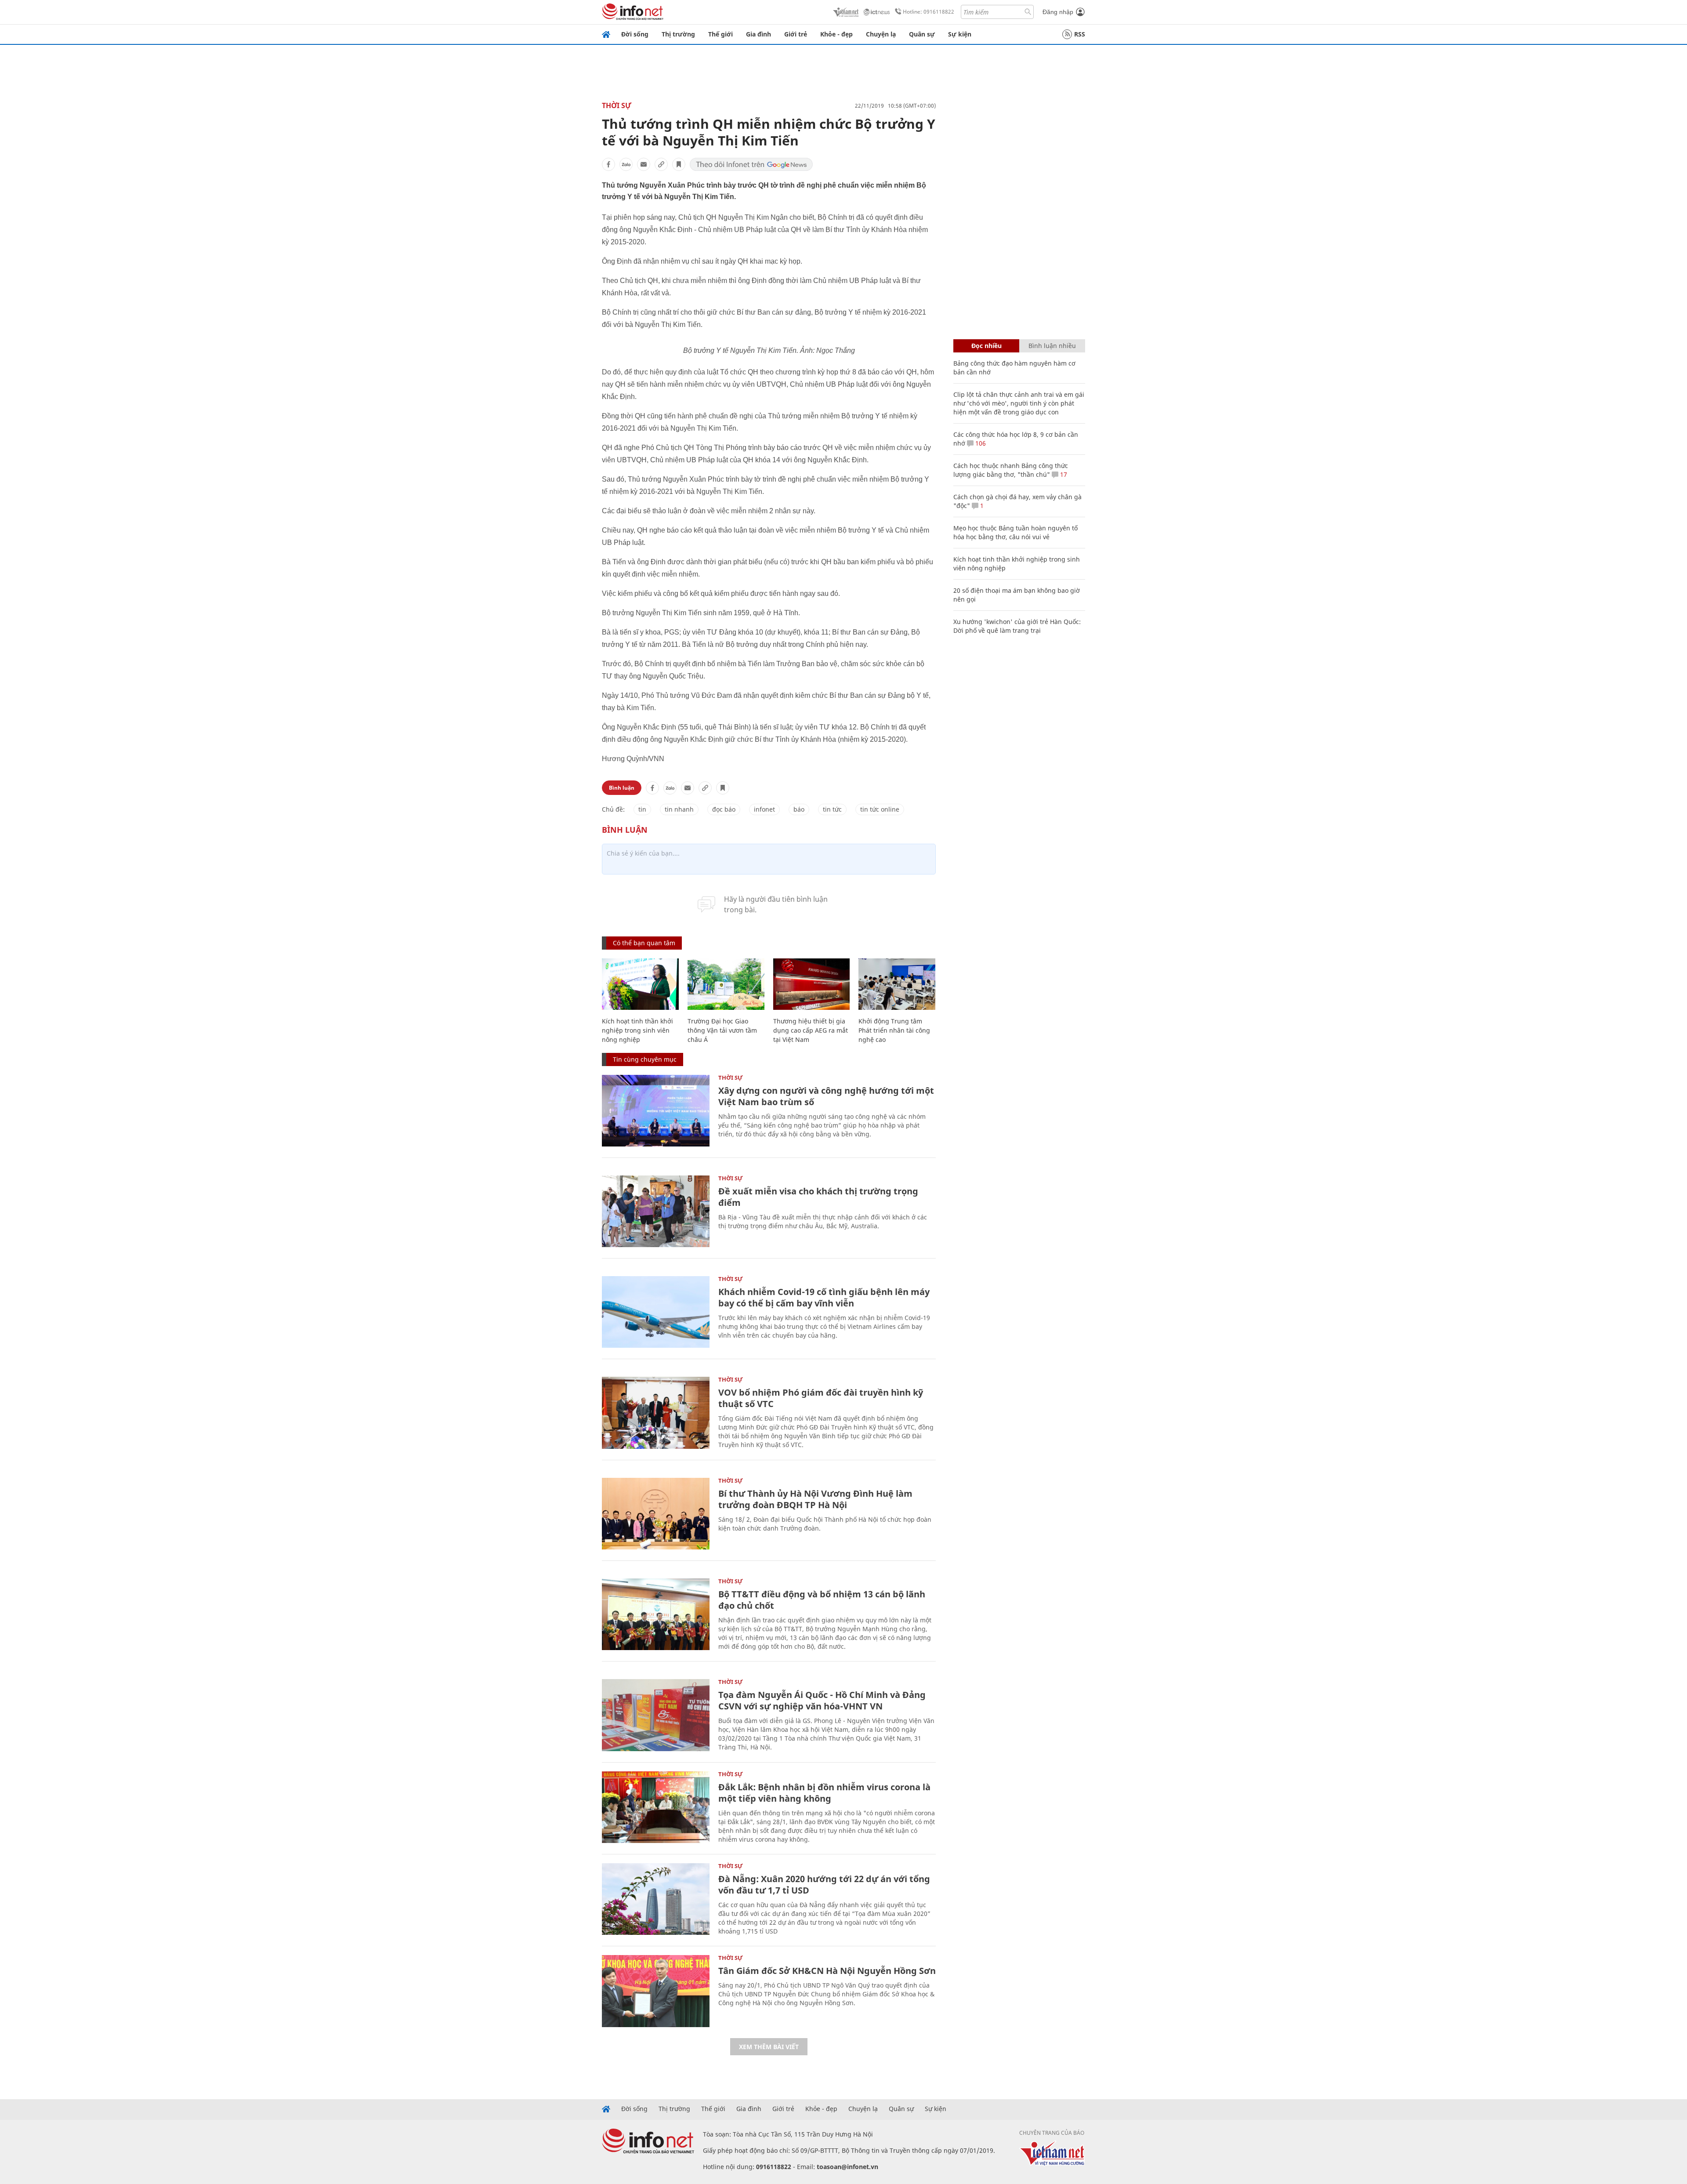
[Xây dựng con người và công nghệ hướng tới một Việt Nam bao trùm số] (656, 1111)
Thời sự (617, 105)
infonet (764, 809)
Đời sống (635, 34)
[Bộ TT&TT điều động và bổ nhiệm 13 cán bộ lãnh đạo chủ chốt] (656, 1614)
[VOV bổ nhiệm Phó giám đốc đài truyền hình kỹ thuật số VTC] (656, 1413)
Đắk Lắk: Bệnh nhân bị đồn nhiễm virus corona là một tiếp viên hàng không (824, 1793)
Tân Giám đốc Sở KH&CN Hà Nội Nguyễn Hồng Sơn (827, 1971)
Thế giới (720, 34)
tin (642, 809)
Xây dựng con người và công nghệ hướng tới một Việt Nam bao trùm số (826, 1096)
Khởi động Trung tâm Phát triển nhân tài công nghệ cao (894, 1030)
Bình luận (622, 788)
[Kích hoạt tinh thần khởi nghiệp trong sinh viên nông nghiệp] (640, 984)
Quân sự (922, 34)
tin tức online (880, 809)
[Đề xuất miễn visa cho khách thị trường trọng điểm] (656, 1211)
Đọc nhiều (986, 346)
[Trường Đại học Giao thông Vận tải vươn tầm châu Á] (726, 984)
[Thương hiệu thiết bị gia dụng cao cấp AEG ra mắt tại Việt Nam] (812, 984)
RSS (1080, 34)
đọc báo (724, 809)
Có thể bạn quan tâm (644, 943)
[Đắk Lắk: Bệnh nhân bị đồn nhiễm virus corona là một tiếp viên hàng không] (656, 1807)
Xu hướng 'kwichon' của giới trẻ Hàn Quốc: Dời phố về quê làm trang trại (1017, 626)
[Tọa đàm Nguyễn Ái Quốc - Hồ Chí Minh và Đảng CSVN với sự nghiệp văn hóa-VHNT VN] (656, 1715)
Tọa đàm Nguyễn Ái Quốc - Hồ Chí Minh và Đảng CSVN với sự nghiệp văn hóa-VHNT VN (822, 1700)
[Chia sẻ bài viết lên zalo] (626, 164)
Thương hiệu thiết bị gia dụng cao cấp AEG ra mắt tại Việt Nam (811, 1030)
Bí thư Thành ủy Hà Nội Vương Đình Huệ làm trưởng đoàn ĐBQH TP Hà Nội (815, 1499)
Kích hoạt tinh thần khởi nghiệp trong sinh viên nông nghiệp (637, 1030)
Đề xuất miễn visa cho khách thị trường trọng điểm (818, 1197)
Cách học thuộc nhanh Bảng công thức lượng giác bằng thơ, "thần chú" (1011, 470)
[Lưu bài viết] (679, 164)
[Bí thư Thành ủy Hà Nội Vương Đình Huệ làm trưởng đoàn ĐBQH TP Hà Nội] (656, 1514)
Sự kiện (960, 34)
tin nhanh (679, 809)
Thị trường (678, 34)
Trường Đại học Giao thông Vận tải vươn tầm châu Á (722, 1030)
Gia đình (758, 34)
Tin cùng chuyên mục (645, 1059)
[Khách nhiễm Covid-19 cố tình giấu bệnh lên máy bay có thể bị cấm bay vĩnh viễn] (656, 1312)
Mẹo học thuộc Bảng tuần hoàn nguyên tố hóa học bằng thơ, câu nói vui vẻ (1015, 532)
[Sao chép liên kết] (661, 164)
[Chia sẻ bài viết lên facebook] (608, 164)
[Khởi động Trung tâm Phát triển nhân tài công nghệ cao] (897, 984)
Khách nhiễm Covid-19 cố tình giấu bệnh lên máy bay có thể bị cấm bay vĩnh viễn (824, 1297)
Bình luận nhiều (1052, 346)
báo (799, 809)
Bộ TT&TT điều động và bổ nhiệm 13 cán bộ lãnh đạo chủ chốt (822, 1600)
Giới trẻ (796, 34)
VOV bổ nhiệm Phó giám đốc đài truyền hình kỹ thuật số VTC (821, 1398)
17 (1063, 474)
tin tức (832, 809)
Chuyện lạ (881, 34)
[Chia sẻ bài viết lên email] (644, 164)
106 (980, 443)
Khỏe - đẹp (836, 34)
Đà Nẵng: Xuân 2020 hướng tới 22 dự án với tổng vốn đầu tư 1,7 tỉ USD (824, 1885)
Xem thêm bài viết (769, 2047)
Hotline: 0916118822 (929, 12)
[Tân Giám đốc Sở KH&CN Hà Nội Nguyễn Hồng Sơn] (656, 1991)
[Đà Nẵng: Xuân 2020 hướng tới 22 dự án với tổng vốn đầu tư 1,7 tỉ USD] (656, 1899)
